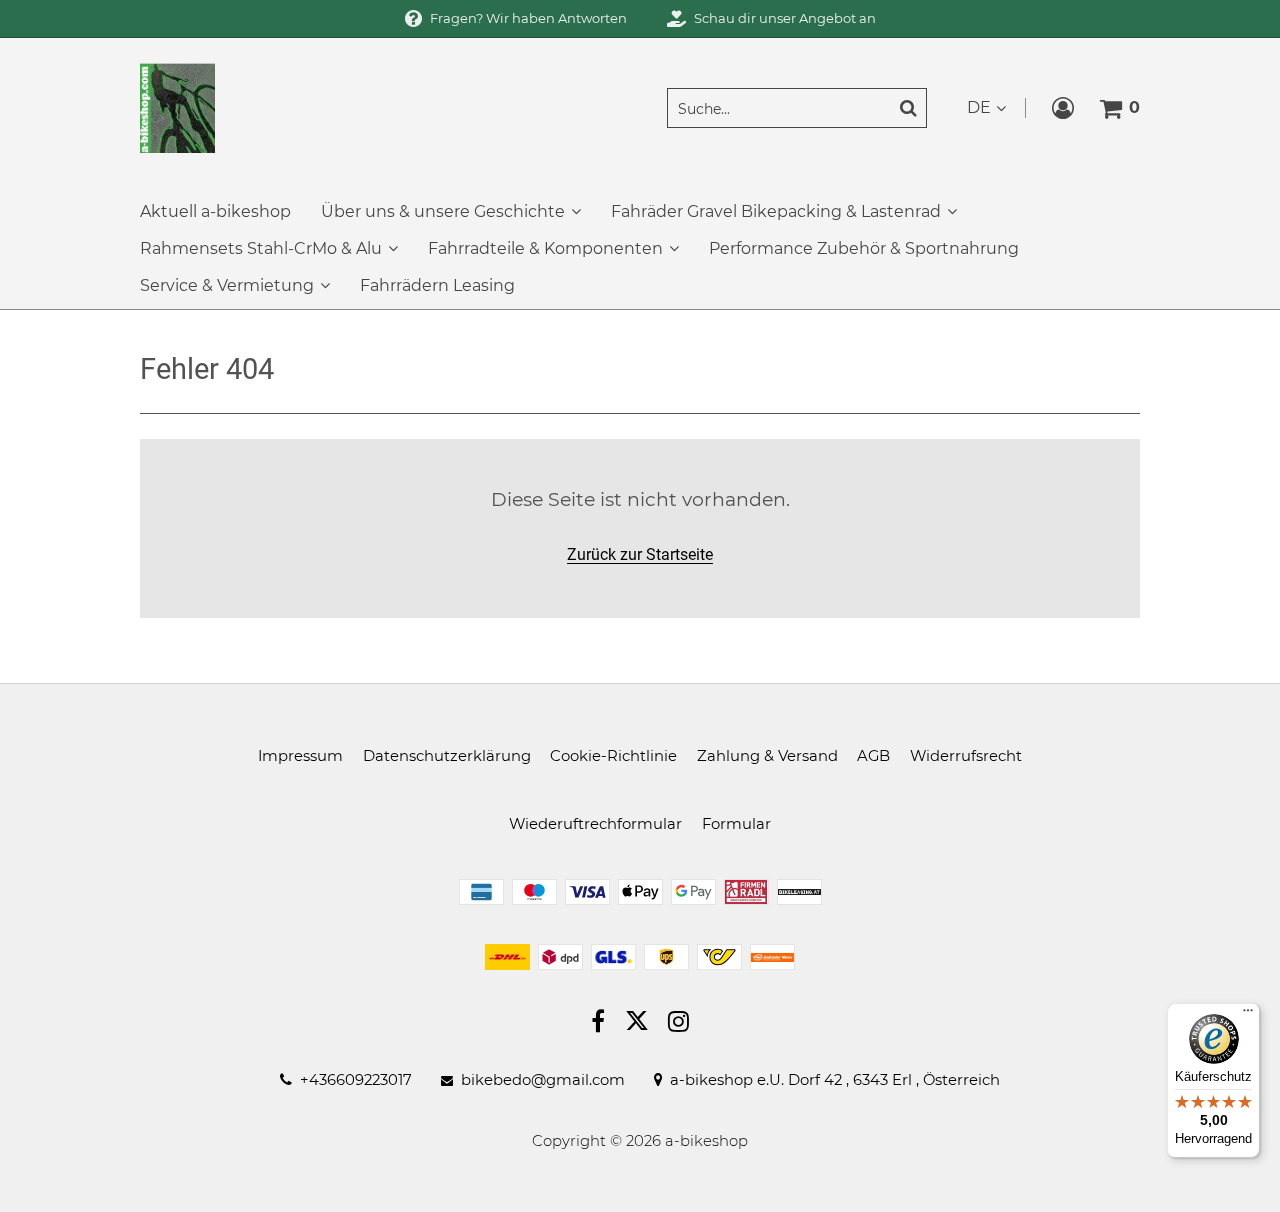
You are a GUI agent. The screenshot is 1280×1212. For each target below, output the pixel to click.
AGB (873, 756)
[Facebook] (598, 1024)
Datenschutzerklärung (447, 756)
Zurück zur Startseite (640, 554)
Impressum (300, 756)
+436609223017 (356, 1080)
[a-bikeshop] (177, 106)
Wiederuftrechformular (595, 824)
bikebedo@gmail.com (543, 1080)
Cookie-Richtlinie (613, 756)
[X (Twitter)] (637, 1025)
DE (979, 107)
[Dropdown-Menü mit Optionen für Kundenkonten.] (1063, 108)
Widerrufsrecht (966, 756)
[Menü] (1248, 1015)
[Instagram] (678, 1024)
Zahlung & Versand (767, 756)
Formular (736, 824)
